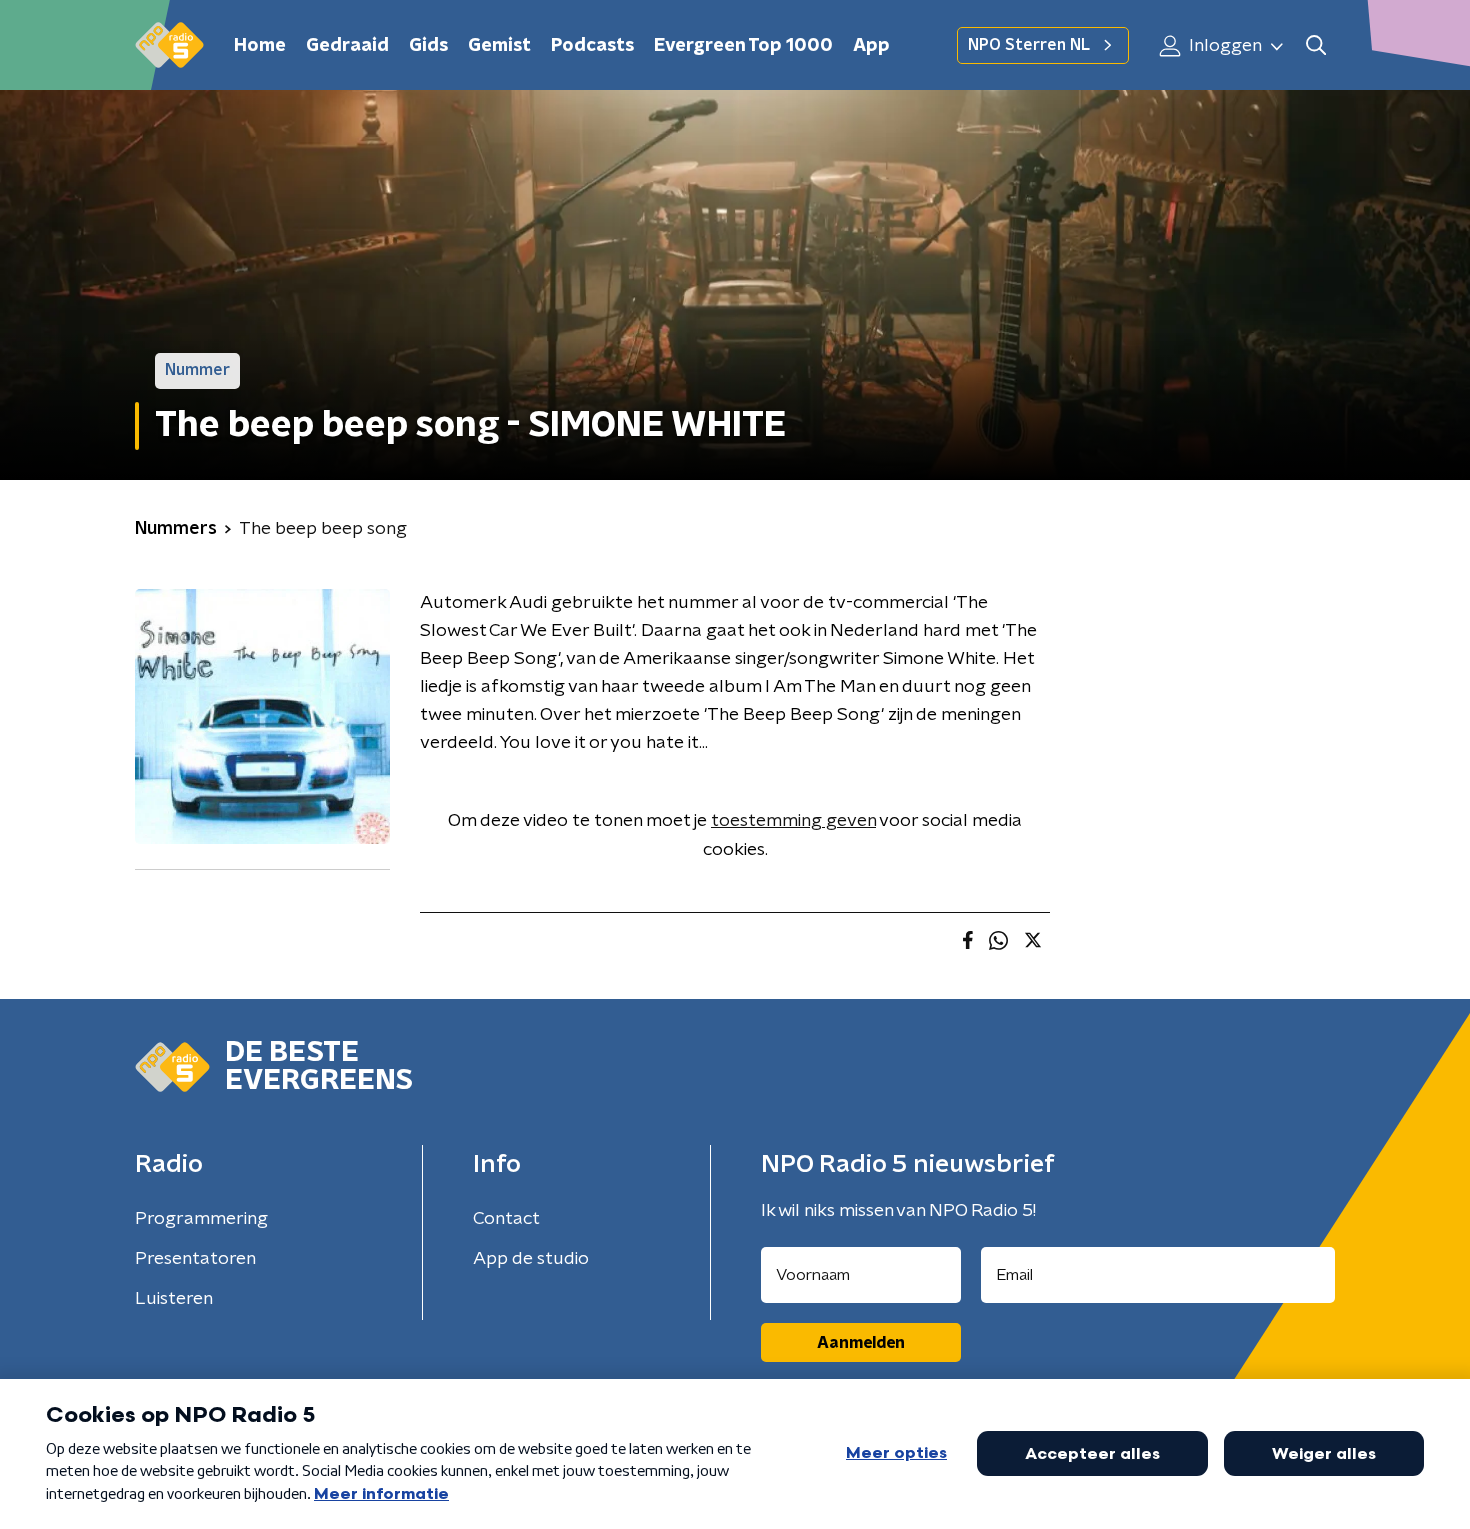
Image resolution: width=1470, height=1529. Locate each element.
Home (260, 46)
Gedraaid (347, 46)
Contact (506, 1219)
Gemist (499, 46)
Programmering (201, 1219)
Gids (428, 46)
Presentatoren (195, 1259)
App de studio (531, 1259)
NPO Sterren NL (1029, 45)
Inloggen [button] (1223, 46)
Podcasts (592, 46)
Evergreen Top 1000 (743, 46)
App (871, 46)
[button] (1315, 45)
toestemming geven (793, 821)
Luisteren (174, 1299)
